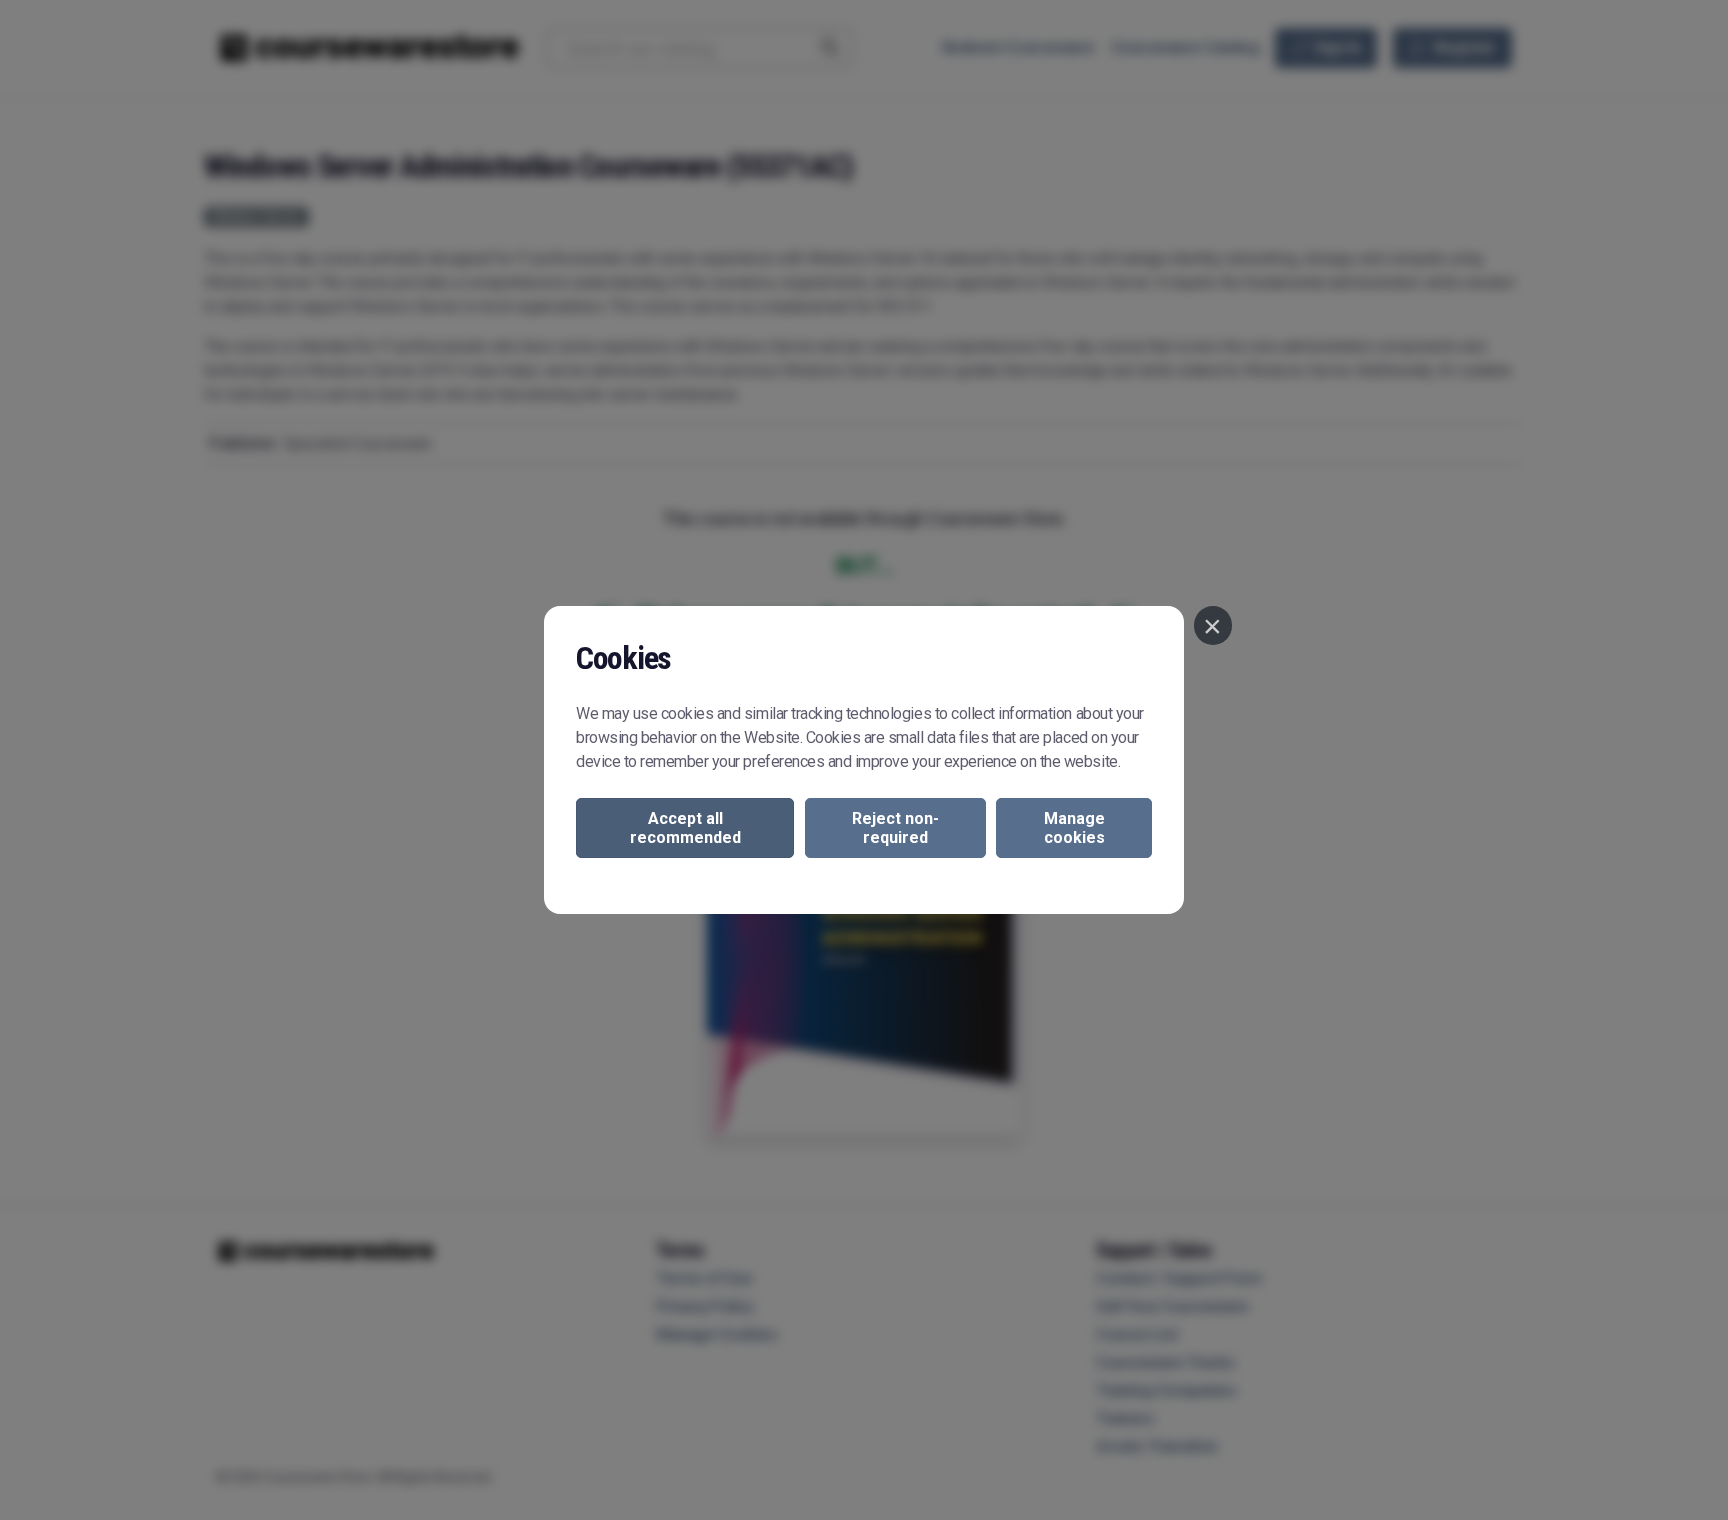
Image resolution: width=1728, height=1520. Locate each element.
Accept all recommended (685, 828)
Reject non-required (895, 828)
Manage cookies (1074, 828)
